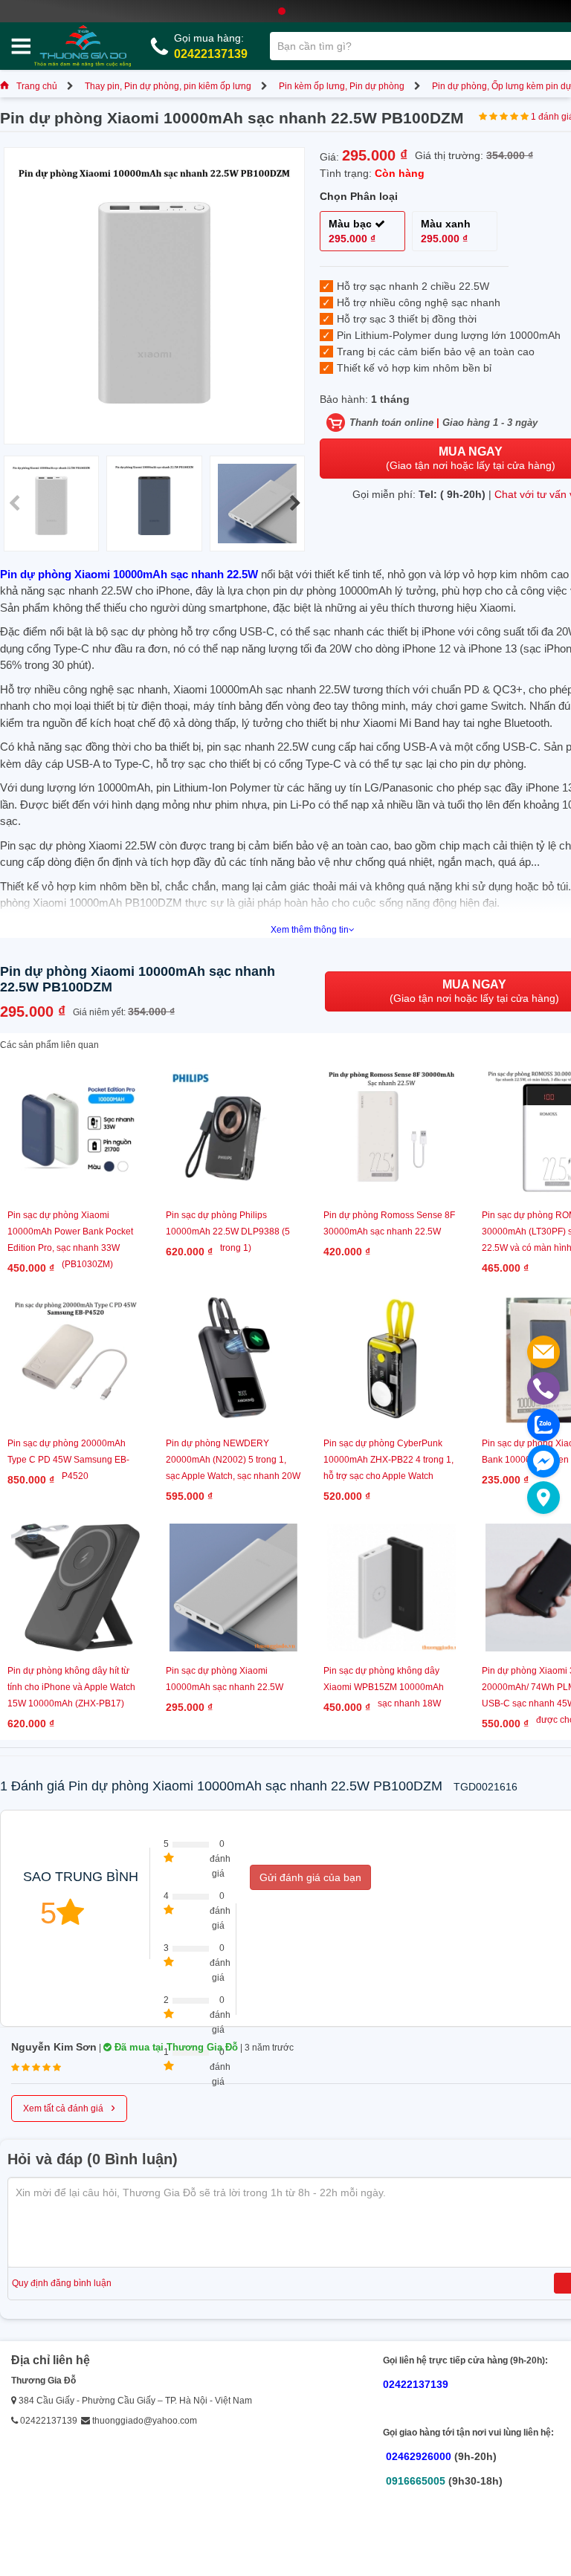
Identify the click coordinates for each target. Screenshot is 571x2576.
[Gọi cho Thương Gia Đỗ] (543, 1388)
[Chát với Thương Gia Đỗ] (543, 1461)
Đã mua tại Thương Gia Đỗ (175, 2047)
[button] (295, 503)
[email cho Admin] (543, 1352)
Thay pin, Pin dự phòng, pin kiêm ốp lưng (168, 86)
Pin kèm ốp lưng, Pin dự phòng (342, 86)
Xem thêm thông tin (310, 930)
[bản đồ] (543, 1498)
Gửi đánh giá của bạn (310, 1877)
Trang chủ (37, 86)
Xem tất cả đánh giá (69, 2107)
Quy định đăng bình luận (62, 2283)
